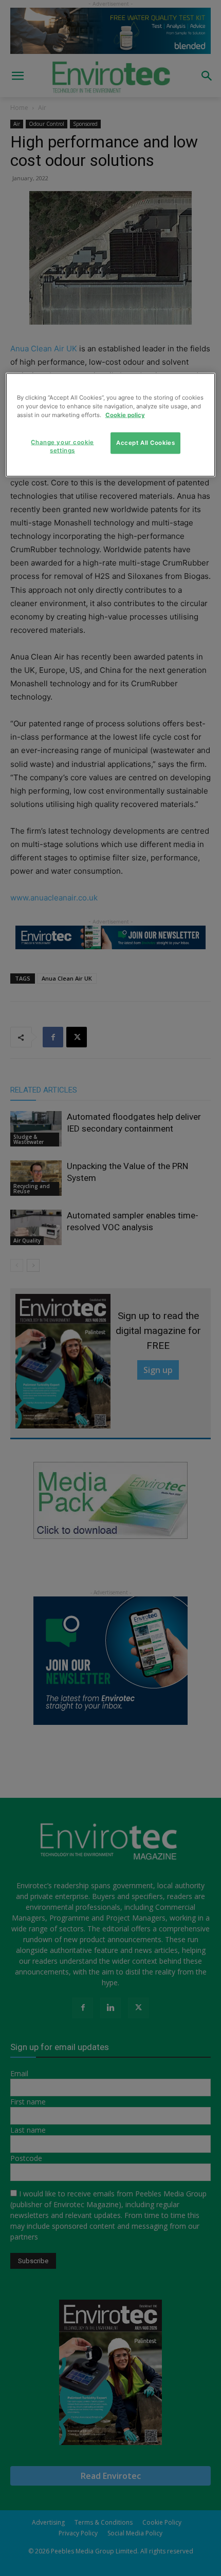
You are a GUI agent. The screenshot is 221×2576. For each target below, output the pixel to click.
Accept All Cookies (145, 443)
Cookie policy (125, 415)
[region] (111, 425)
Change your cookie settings (62, 446)
